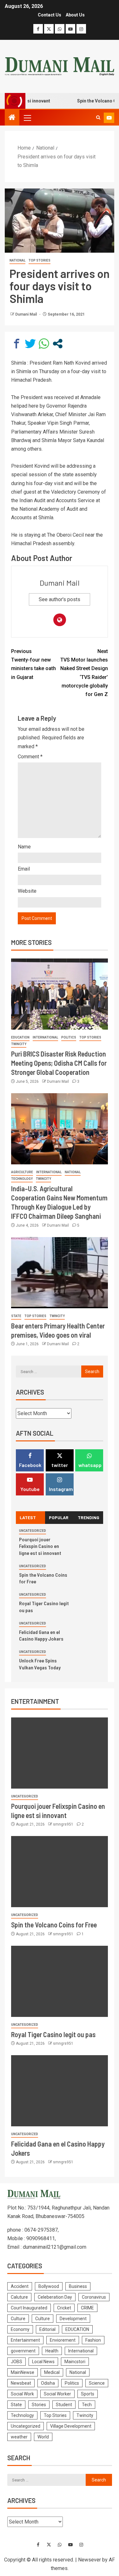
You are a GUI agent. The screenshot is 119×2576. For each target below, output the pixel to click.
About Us (75, 15)
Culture (18, 2319)
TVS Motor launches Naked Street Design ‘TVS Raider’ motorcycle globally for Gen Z (84, 673)
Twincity (19, 1044)
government (23, 2351)
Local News (43, 2362)
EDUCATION (20, 1037)
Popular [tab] (59, 1517)
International (45, 1037)
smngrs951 (64, 1824)
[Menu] (27, 118)
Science (97, 2383)
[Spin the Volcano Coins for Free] (60, 1872)
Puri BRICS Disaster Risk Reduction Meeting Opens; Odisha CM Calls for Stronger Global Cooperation (59, 1063)
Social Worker (57, 2394)
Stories (39, 2405)
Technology (22, 1179)
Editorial (47, 2329)
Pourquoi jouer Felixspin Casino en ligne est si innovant (40, 1546)
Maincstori (75, 2362)
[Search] (98, 118)
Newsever (89, 2560)
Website (27, 891)
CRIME (87, 2308)
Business (78, 2286)
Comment (30, 757)
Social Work (22, 2394)
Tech (87, 2405)
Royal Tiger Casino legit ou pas (53, 2034)
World (43, 2437)
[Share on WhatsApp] (44, 344)
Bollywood (49, 2286)
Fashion (93, 2340)
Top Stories (40, 260)
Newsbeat (21, 2383)
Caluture (19, 2297)
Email (24, 869)
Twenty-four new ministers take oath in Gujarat (33, 664)
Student (64, 2405)
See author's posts (60, 599)
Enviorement (63, 2340)
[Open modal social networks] (58, 344)
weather (19, 2437)
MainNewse (23, 2372)
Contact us (50, 15)
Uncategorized (33, 1531)
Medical (52, 2372)
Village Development (71, 2426)
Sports (88, 2394)
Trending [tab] (89, 1517)
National (17, 260)
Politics (69, 1037)
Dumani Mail (26, 314)
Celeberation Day (55, 2297)
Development (73, 2319)
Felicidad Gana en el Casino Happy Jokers (41, 1635)
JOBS (17, 2362)
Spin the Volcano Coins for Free (54, 1925)
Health (52, 2351)
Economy (20, 2329)
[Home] (12, 118)
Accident (20, 2286)
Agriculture (22, 1172)
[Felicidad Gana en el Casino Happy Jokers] (60, 2091)
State (16, 1316)
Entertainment (25, 2340)
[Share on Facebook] (17, 344)
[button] (27, 118)
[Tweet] (30, 344)
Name (24, 847)
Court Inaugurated (29, 2308)
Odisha (48, 2383)
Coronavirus (94, 2297)
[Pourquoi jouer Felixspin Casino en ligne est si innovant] (60, 1753)
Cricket (64, 2308)
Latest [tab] (28, 1517)
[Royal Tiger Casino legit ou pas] (60, 1981)
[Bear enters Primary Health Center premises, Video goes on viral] (60, 1273)
